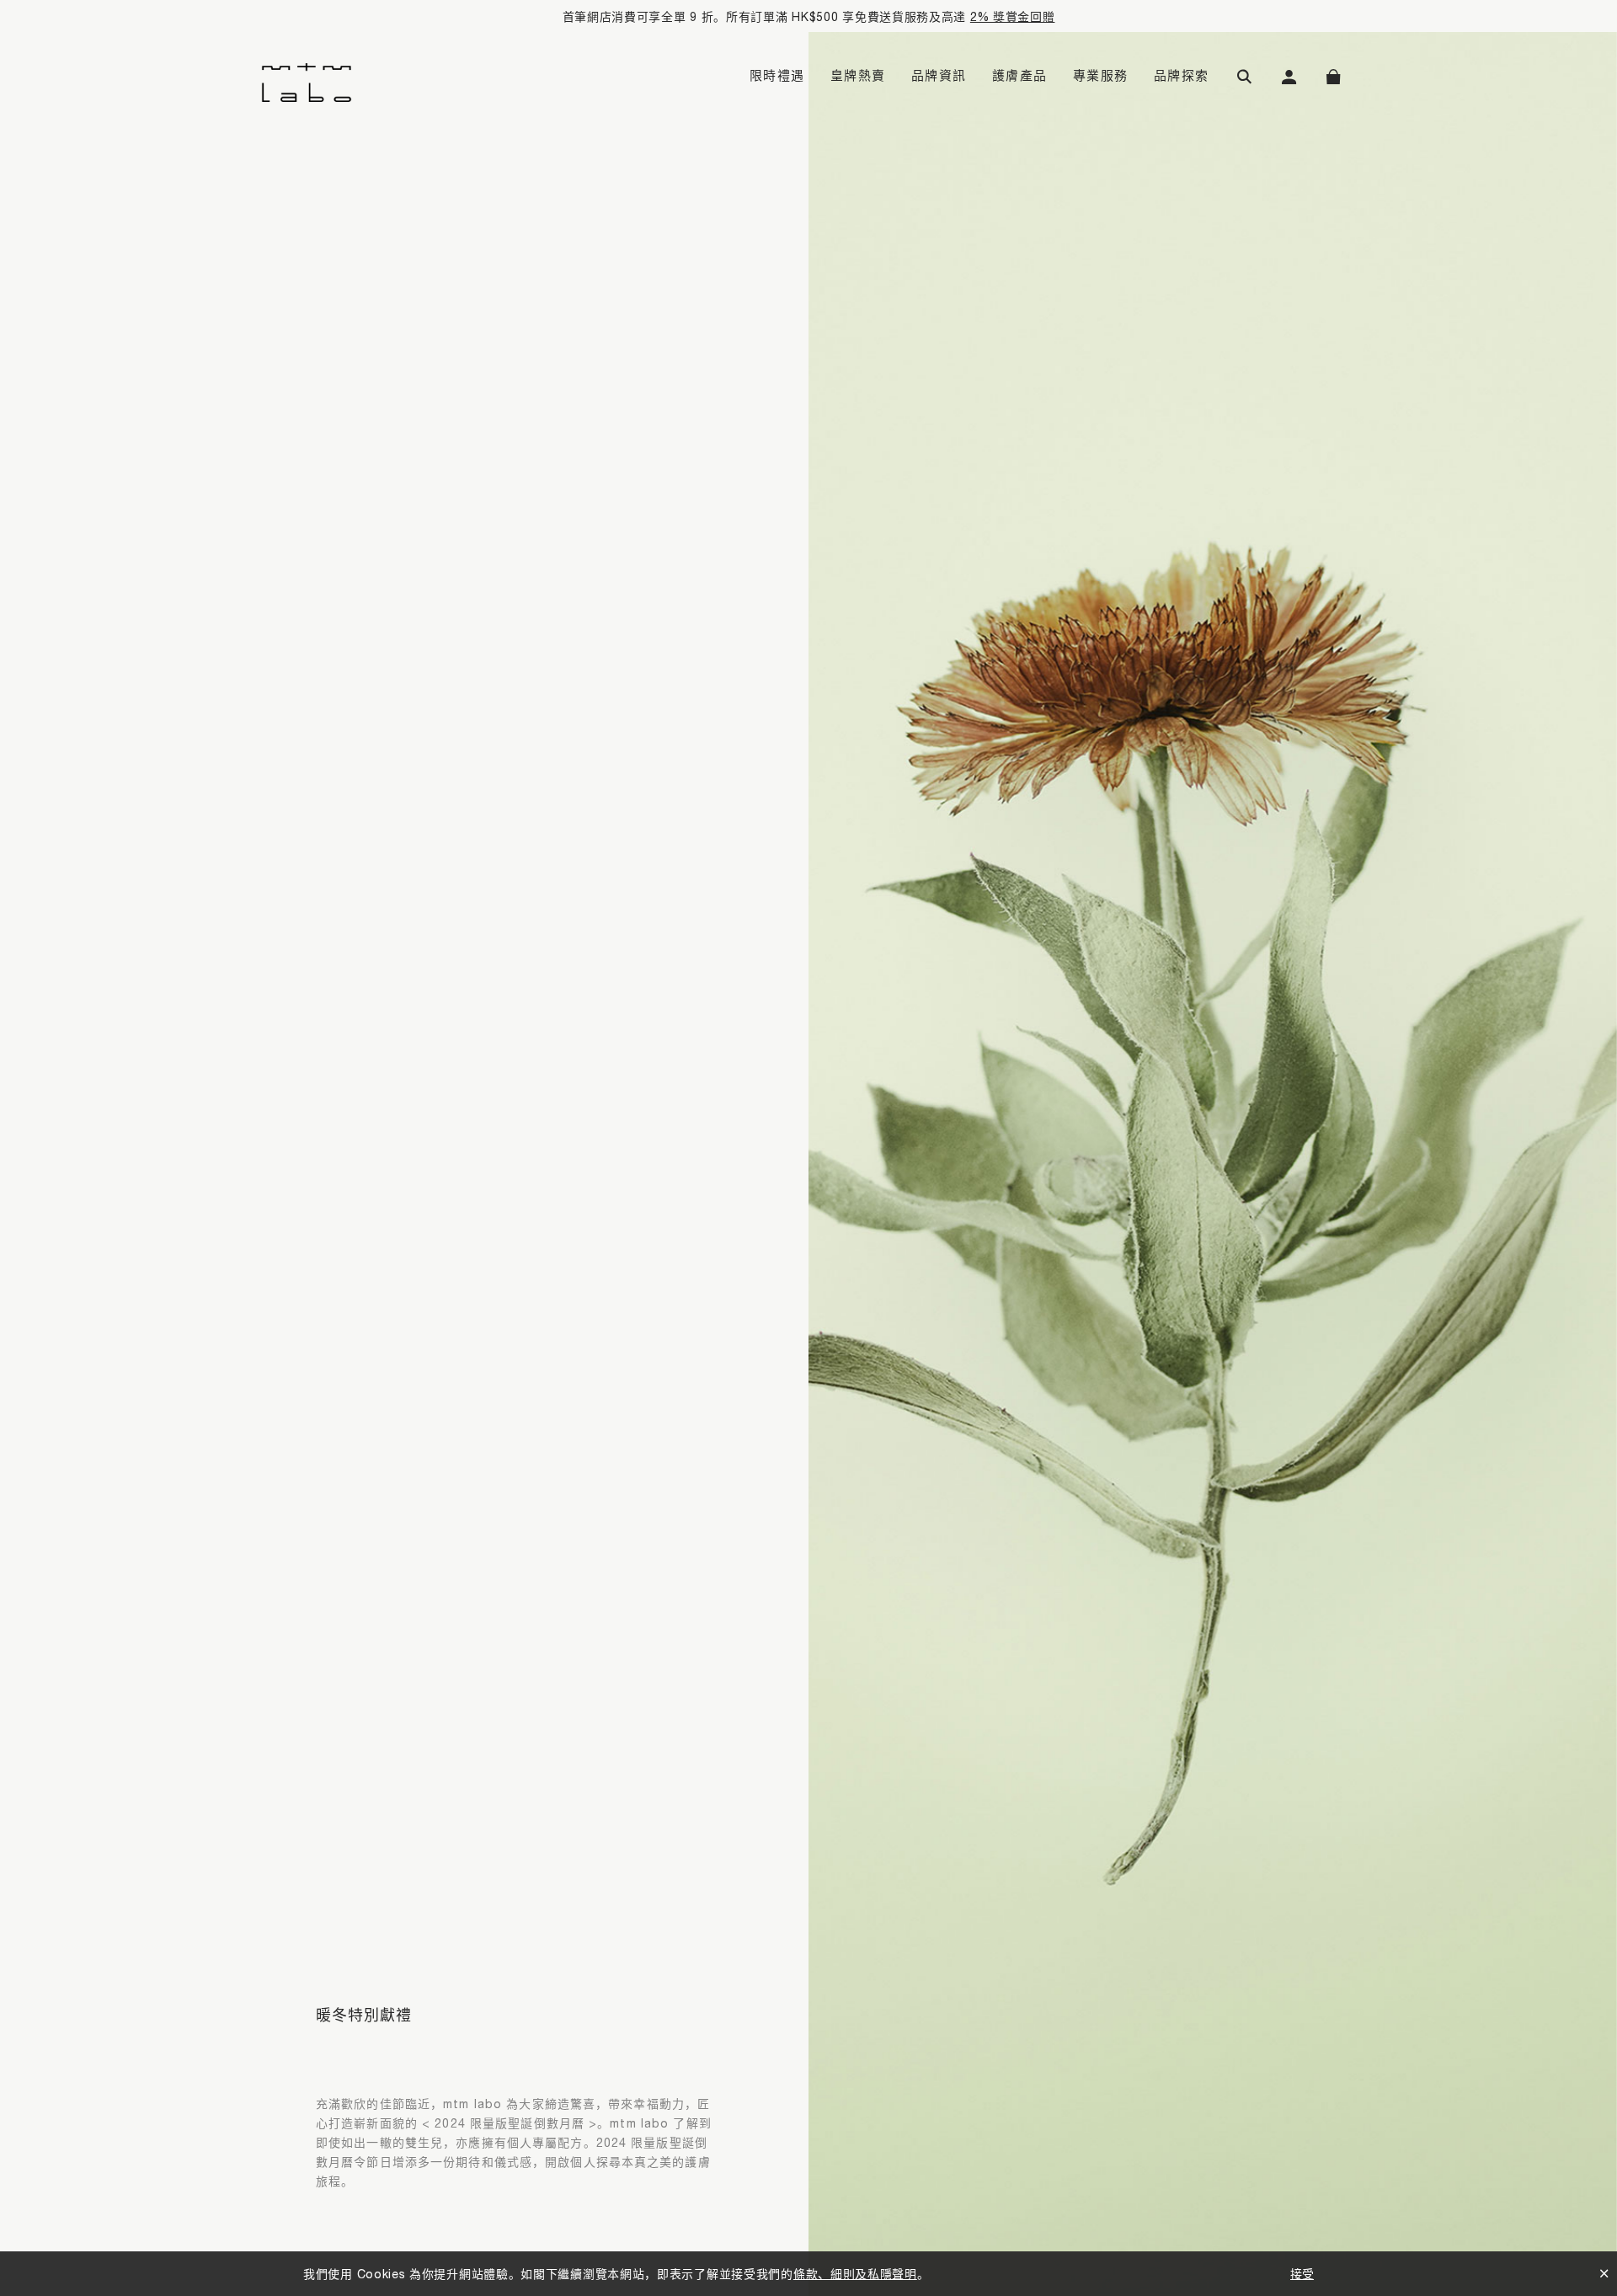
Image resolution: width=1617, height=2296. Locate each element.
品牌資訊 (939, 75)
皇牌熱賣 (858, 75)
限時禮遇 (777, 75)
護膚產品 (1020, 75)
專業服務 (1101, 75)
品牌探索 (1182, 75)
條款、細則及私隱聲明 (855, 2274)
